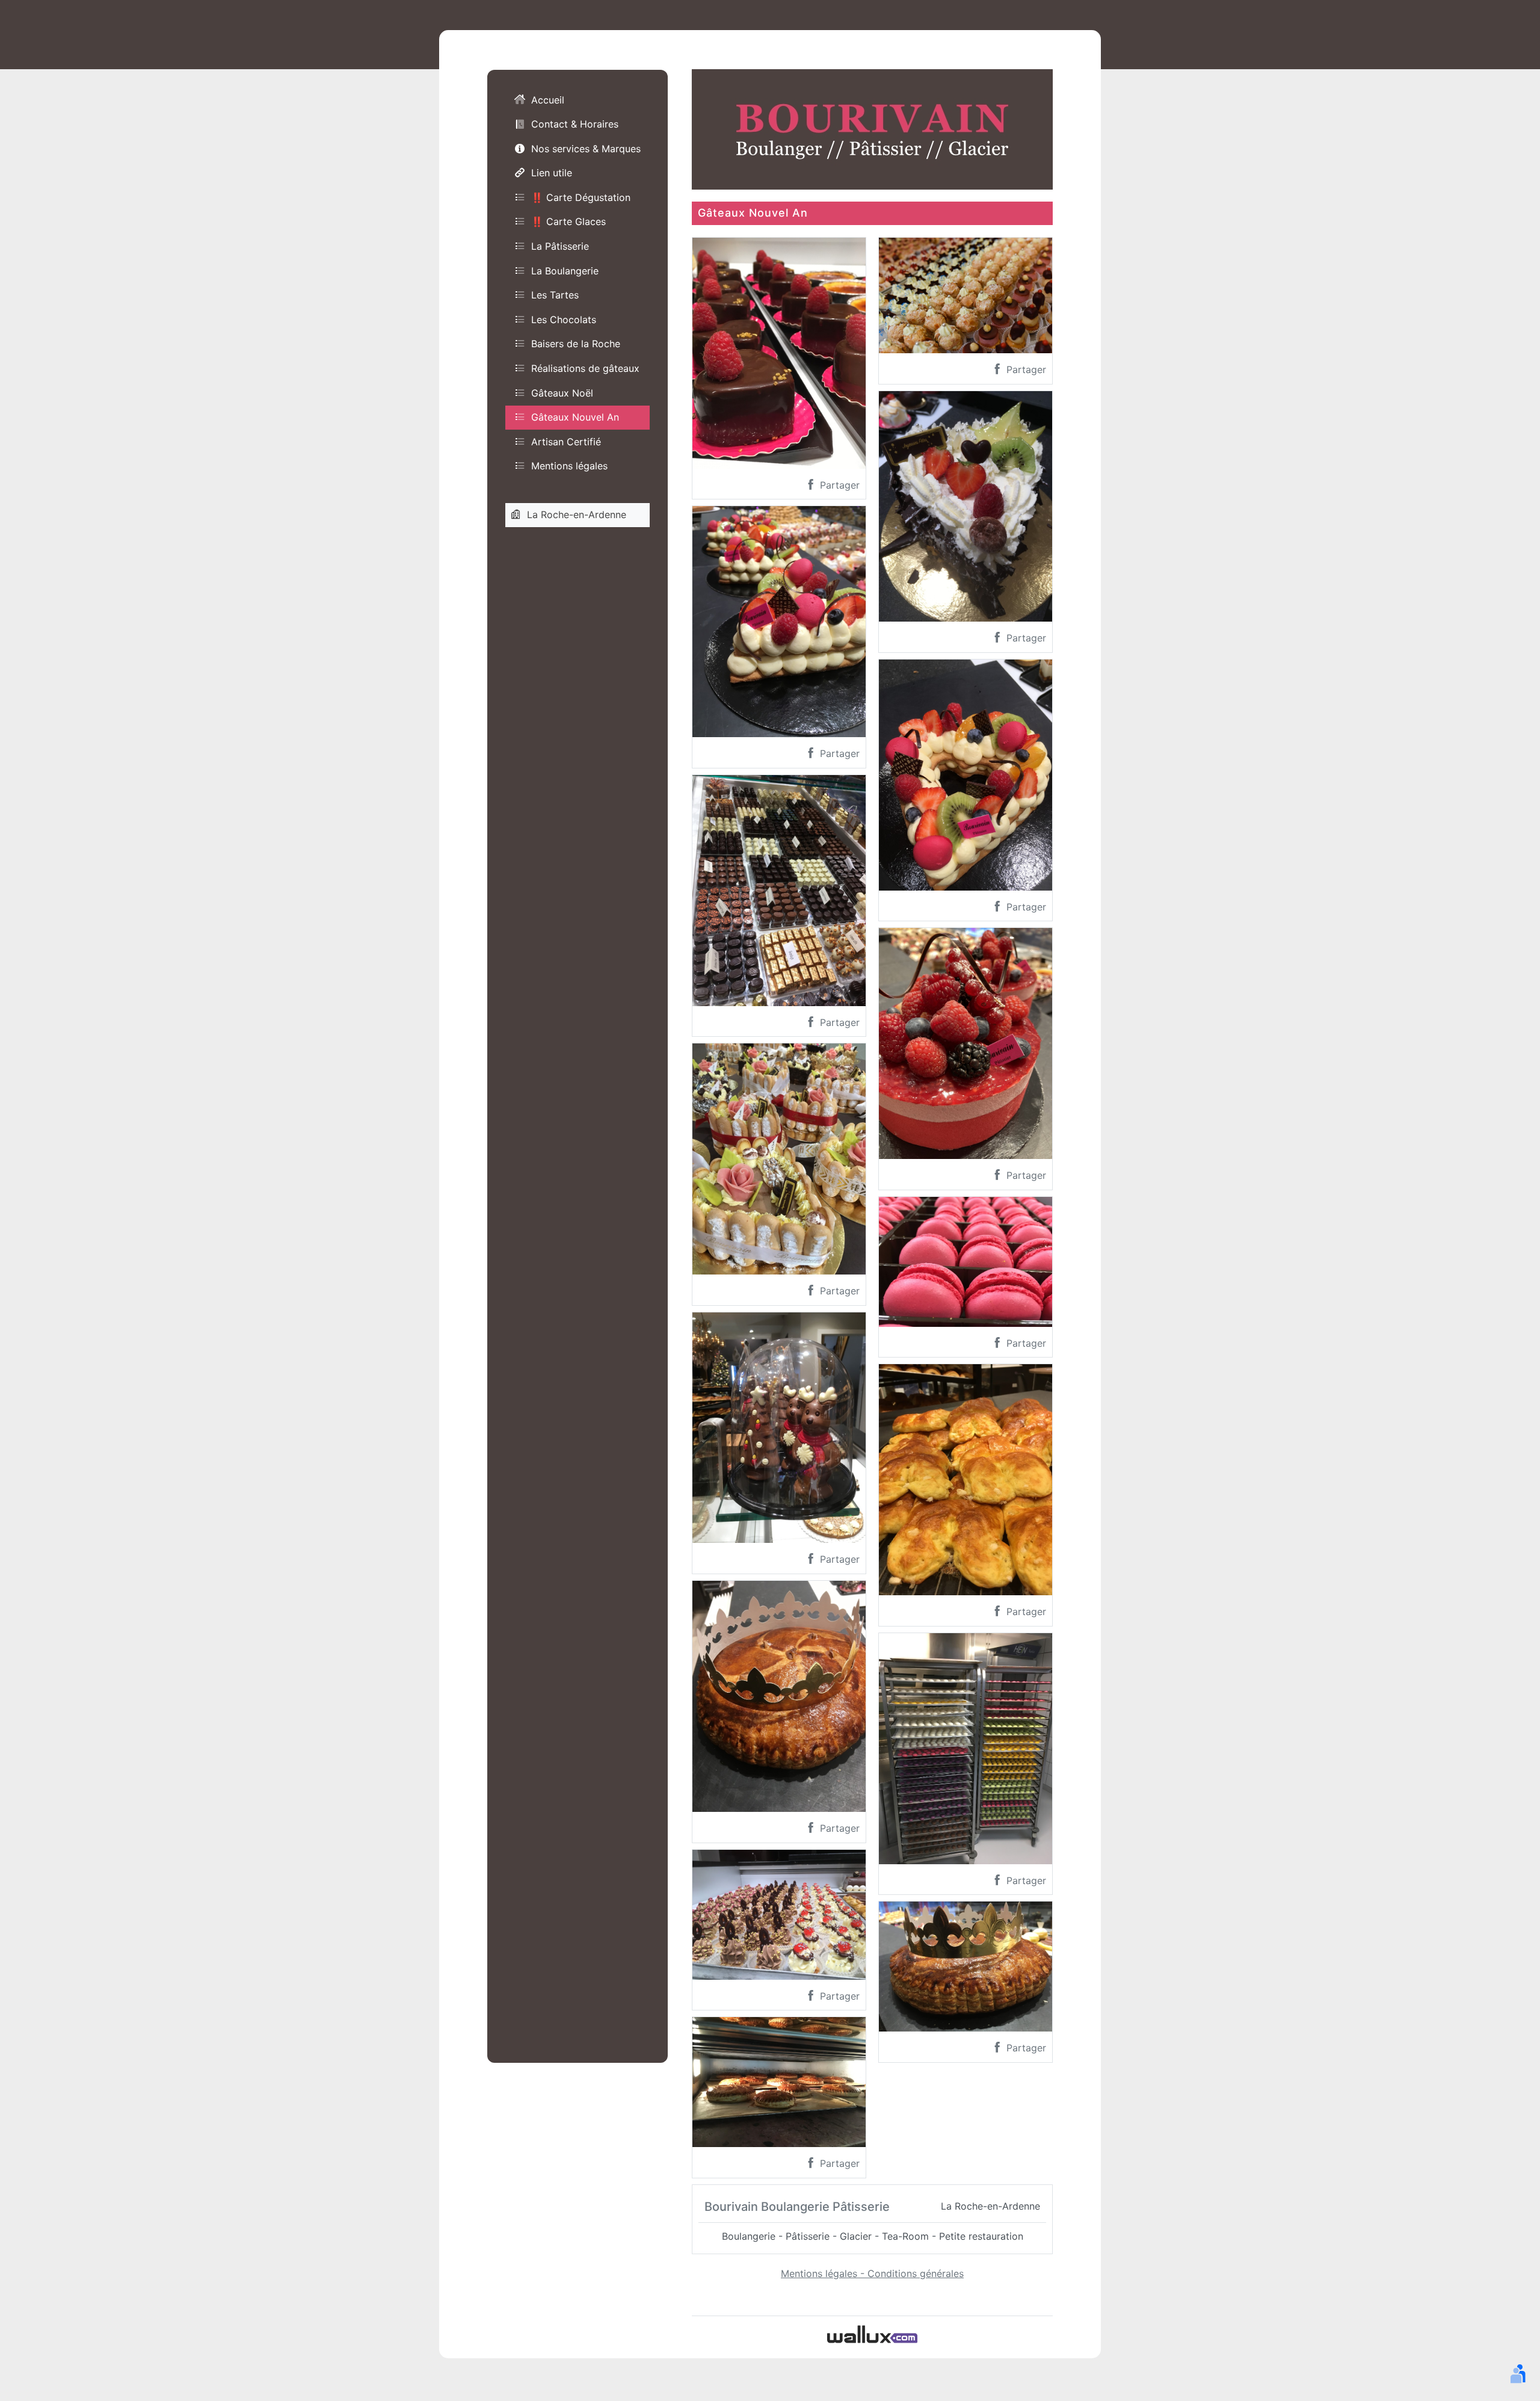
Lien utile (552, 173)
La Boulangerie (565, 271)
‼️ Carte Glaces (568, 221)
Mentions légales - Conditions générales (872, 2273)
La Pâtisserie (560, 246)
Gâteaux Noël (562, 393)
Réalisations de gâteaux (585, 368)
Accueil (548, 100)
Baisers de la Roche (576, 344)
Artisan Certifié (566, 442)
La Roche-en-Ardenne (577, 514)
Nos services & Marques (586, 149)
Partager (838, 485)
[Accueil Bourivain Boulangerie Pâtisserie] (872, 128)
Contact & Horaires (575, 124)
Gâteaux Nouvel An (575, 417)
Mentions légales (569, 466)
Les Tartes (555, 295)
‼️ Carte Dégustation (581, 197)
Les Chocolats (564, 320)
